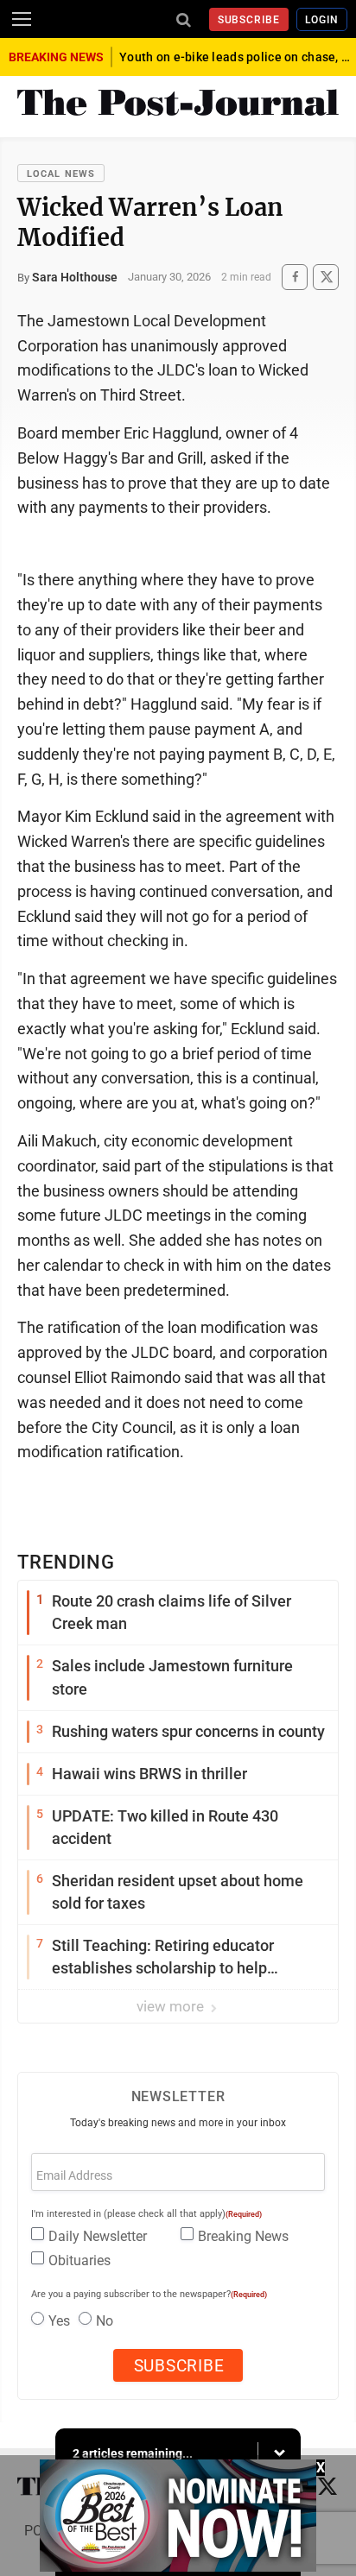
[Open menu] (22, 19)
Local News (61, 174)
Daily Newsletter (98, 2236)
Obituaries (79, 2260)
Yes (59, 2321)
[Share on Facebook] (295, 277)
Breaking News (243, 2236)
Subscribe (249, 20)
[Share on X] (326, 277)
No (105, 2321)
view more (172, 2006)
